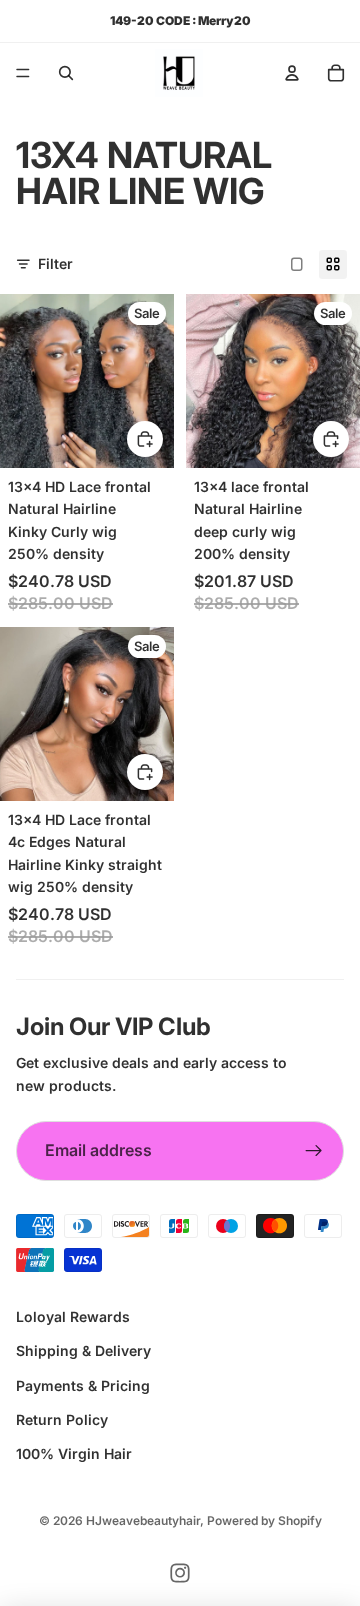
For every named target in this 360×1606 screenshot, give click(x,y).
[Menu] (23, 73)
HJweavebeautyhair (143, 1520)
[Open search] (66, 73)
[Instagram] (180, 1573)
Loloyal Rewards (73, 1316)
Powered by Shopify (264, 1520)
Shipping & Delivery (83, 1350)
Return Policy (62, 1419)
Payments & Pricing (83, 1385)
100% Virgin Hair (74, 1453)
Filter (55, 263)
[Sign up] (314, 1151)
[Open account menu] (292, 73)
